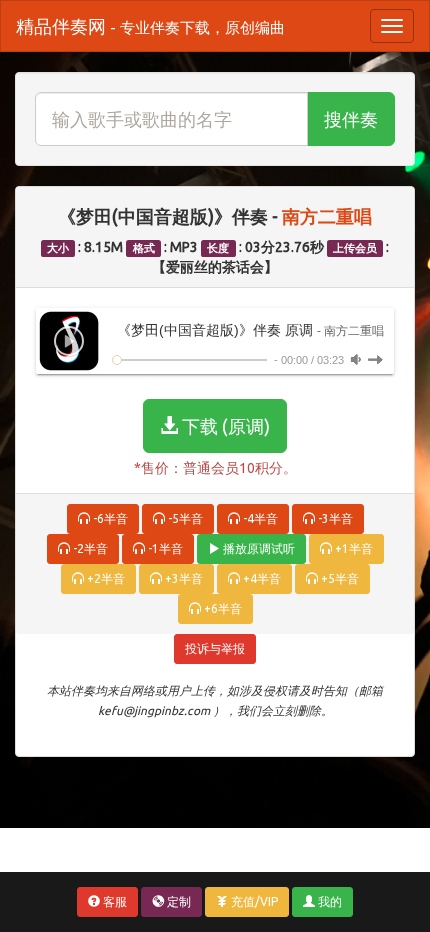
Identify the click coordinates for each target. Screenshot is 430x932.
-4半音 (259, 518)
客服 (113, 901)
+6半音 (221, 608)
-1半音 (164, 548)
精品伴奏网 (150, 26)
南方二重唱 (327, 216)
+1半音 (352, 548)
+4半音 (260, 578)
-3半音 (334, 518)
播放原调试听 (257, 548)
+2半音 (104, 578)
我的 (328, 901)
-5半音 (184, 518)
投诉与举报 (215, 648)
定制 (177, 901)
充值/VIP (253, 901)
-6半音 (109, 518)
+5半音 (338, 578)
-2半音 (89, 548)
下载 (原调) (224, 426)
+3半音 (182, 578)
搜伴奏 (351, 119)
